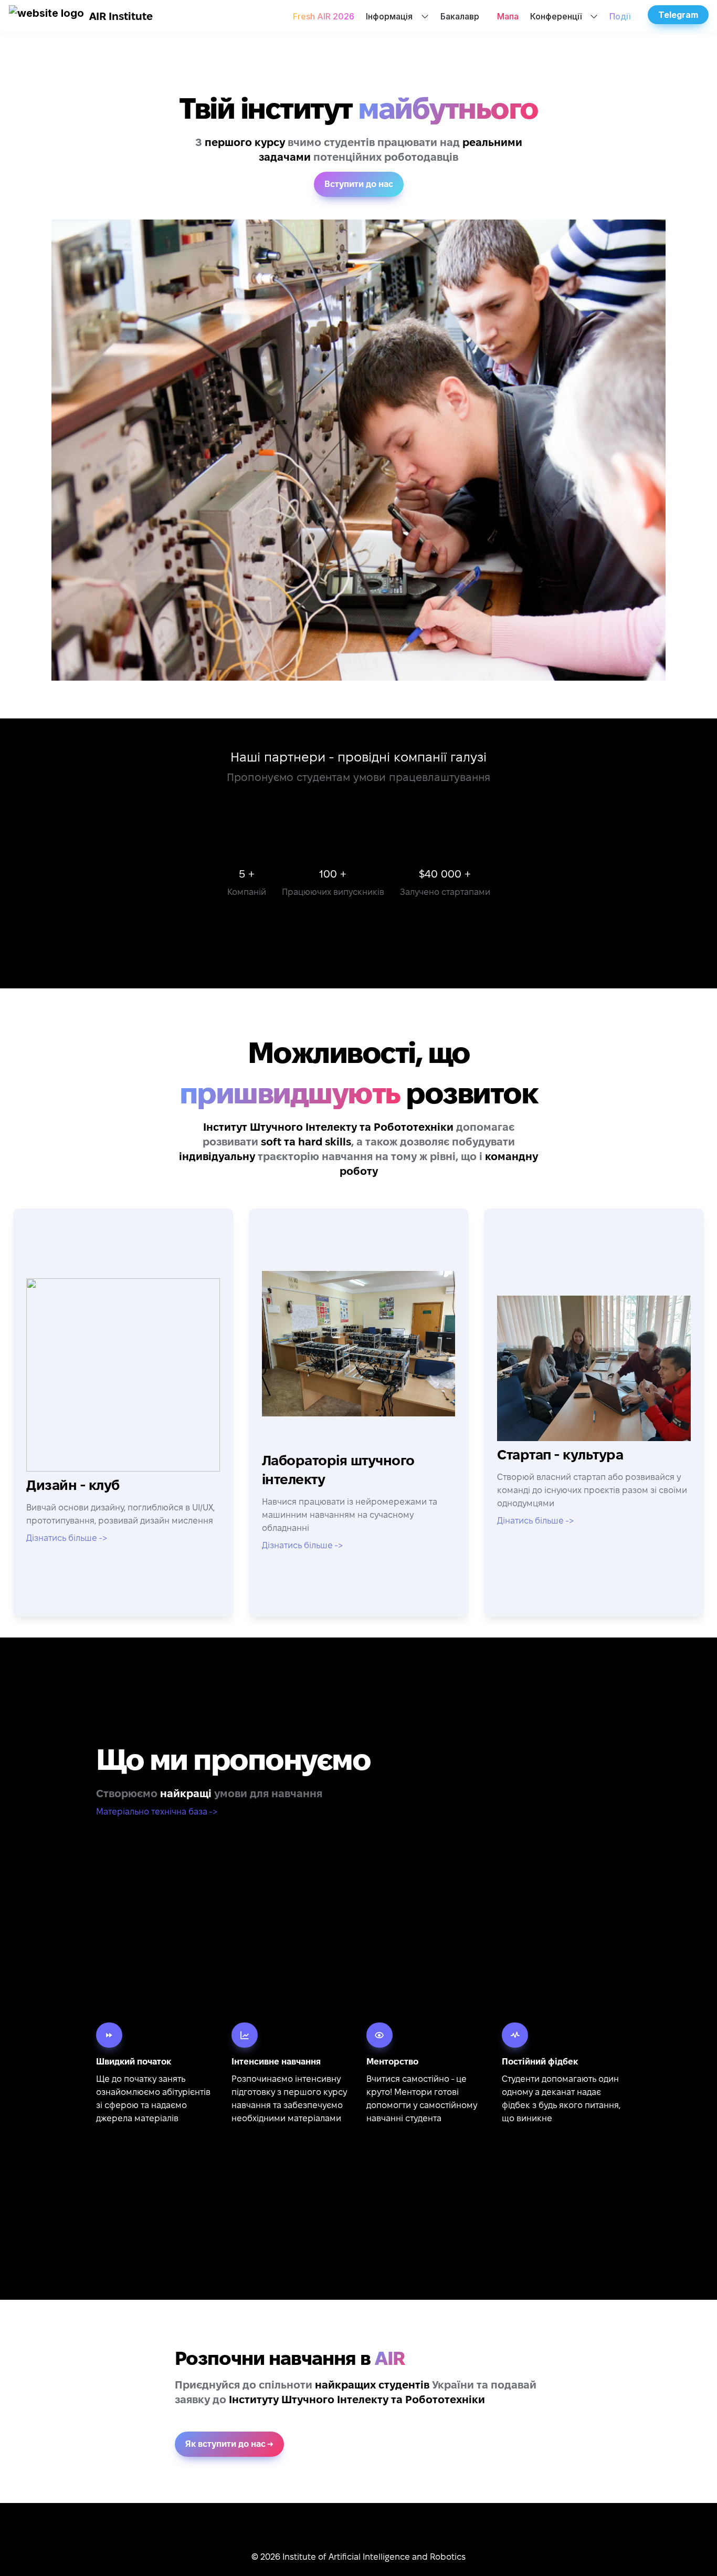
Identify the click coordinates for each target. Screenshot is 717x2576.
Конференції (556, 16)
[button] (46, 16)
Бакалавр (460, 16)
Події (620, 16)
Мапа (508, 16)
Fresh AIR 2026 (324, 16)
